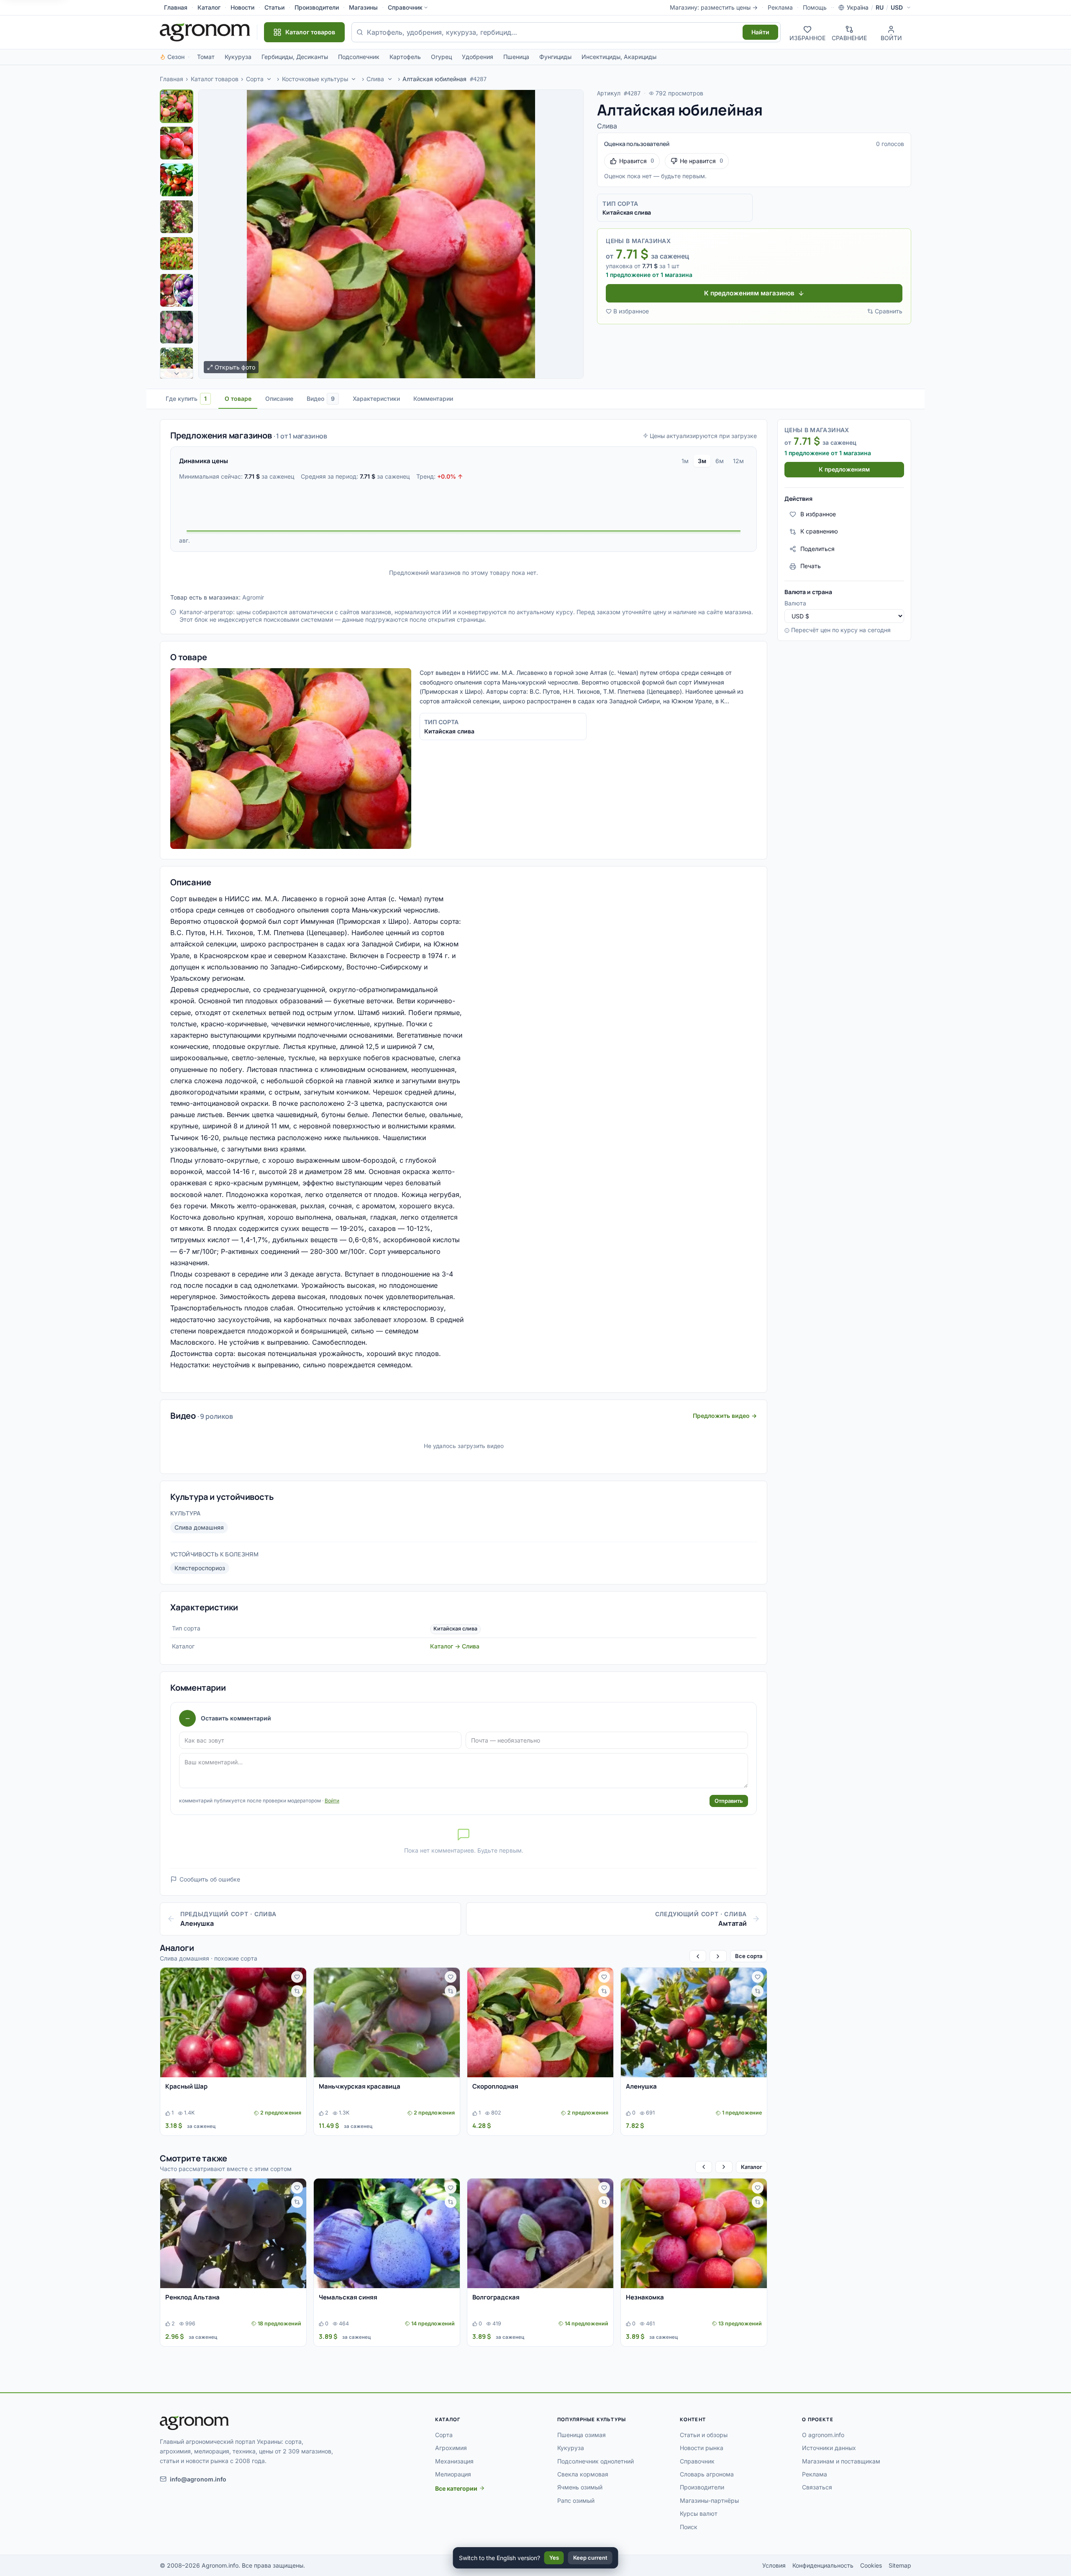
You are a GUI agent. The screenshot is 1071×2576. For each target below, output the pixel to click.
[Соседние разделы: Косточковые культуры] (354, 79)
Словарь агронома (707, 2474)
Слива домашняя (199, 1527)
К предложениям (844, 470)
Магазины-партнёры (709, 2500)
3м (702, 461)
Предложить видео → (725, 1416)
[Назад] (698, 1956)
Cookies (871, 2565)
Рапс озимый (576, 2500)
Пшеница (516, 57)
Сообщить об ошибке (210, 1879)
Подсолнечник (359, 57)
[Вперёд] (718, 1956)
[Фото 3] (177, 180)
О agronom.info (823, 2435)
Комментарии (433, 399)
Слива (375, 79)
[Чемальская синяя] (387, 2233)
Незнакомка (645, 2297)
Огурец (441, 57)
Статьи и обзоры (704, 2435)
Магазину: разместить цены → (714, 7)
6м (720, 461)
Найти (760, 32)
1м (685, 461)
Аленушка (641, 2086)
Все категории (456, 2488)
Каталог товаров (215, 79)
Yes (554, 2558)
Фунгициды (555, 57)
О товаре (238, 399)
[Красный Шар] (233, 2022)
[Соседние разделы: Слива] (390, 79)
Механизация (454, 2461)
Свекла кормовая (583, 2474)
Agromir (253, 597)
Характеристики (376, 399)
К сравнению (819, 532)
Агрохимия (451, 2448)
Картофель (405, 57)
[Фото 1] (177, 106)
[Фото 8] (177, 364)
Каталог (209, 7)
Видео (321, 399)
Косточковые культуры (315, 79)
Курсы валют (699, 2513)
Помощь (815, 7)
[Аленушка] (694, 2022)
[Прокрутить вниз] (177, 374)
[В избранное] (297, 1977)
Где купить (186, 399)
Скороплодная (495, 2086)
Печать (811, 566)
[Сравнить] (297, 1991)
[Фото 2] (177, 143)
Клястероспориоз (200, 1568)
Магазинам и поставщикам (841, 2461)
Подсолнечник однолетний (596, 2461)
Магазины (363, 7)
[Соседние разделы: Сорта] (269, 79)
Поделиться (817, 549)
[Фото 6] (177, 290)
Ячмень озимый (580, 2487)
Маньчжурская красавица (360, 2086)
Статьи (274, 7)
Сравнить (889, 311)
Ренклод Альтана (192, 2297)
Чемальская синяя (348, 2297)
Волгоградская (496, 2297)
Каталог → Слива (455, 1646)
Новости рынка (702, 2448)
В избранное (631, 311)
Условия (774, 2565)
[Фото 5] (177, 254)
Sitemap (900, 2565)
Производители (317, 7)
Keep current (590, 2558)
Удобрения (478, 57)
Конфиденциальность (823, 2565)
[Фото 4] (177, 217)
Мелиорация (453, 2474)
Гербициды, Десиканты (295, 57)
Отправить (729, 1801)
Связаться (817, 2487)
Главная (176, 7)
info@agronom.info (198, 2479)
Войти (332, 1801)
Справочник (405, 7)
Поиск (689, 2527)
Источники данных (829, 2448)
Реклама (780, 7)
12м (738, 461)
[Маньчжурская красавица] (387, 2022)
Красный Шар (186, 2086)
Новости (242, 7)
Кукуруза (238, 57)
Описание (279, 399)
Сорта (255, 79)
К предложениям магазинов (749, 293)
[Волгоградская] (540, 2233)
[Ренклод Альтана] (233, 2233)
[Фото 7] (177, 327)
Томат (206, 57)
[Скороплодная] (540, 2022)
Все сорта (749, 1956)
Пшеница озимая (582, 2435)
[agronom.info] (205, 32)
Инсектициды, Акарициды (619, 57)
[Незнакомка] (694, 2233)
